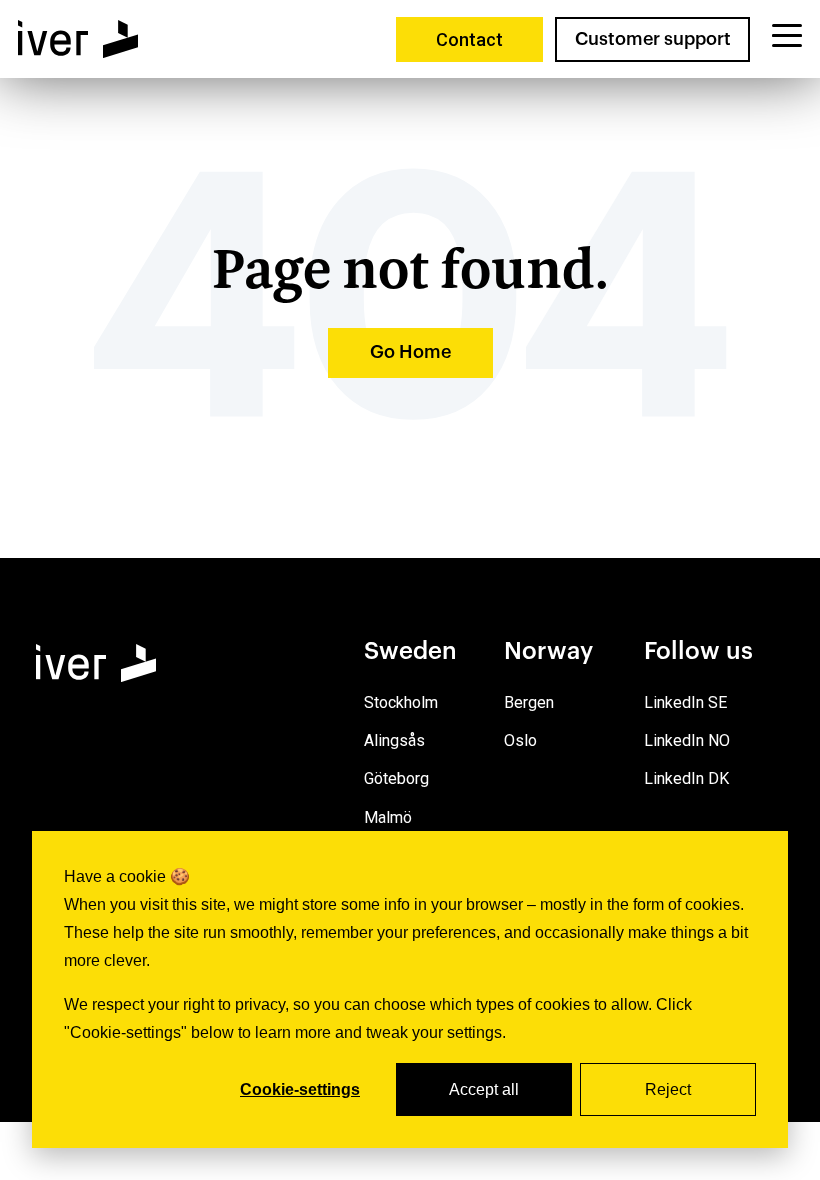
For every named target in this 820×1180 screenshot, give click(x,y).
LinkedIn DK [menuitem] (686, 778)
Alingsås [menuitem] (394, 740)
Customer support (653, 39)
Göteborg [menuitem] (396, 778)
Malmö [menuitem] (388, 817)
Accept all (484, 1089)
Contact (469, 39)
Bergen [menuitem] (529, 702)
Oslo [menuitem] (520, 740)
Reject (668, 1089)
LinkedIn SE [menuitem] (685, 702)
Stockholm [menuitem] (401, 702)
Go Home (410, 352)
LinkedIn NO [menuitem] (687, 740)
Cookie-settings (300, 1089)
